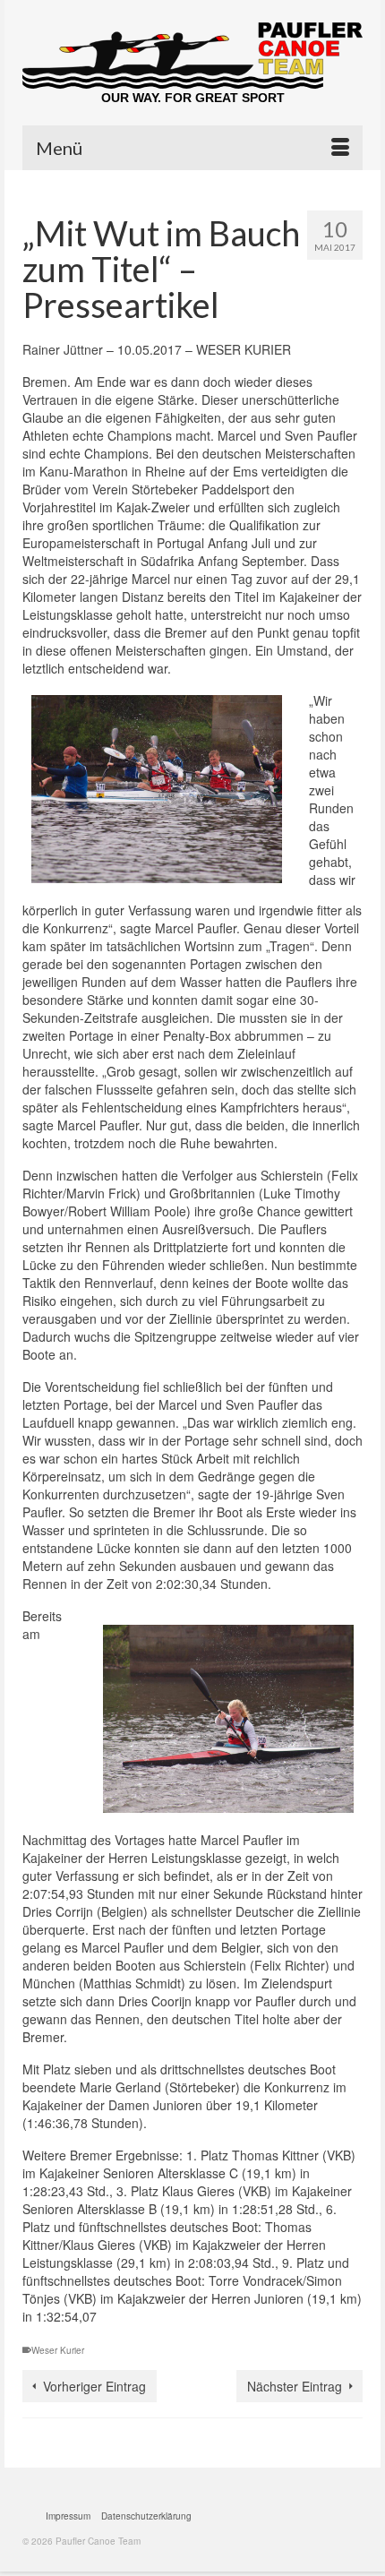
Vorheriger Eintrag (94, 2386)
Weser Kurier (58, 2350)
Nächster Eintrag (295, 2386)
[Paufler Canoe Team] (192, 56)
